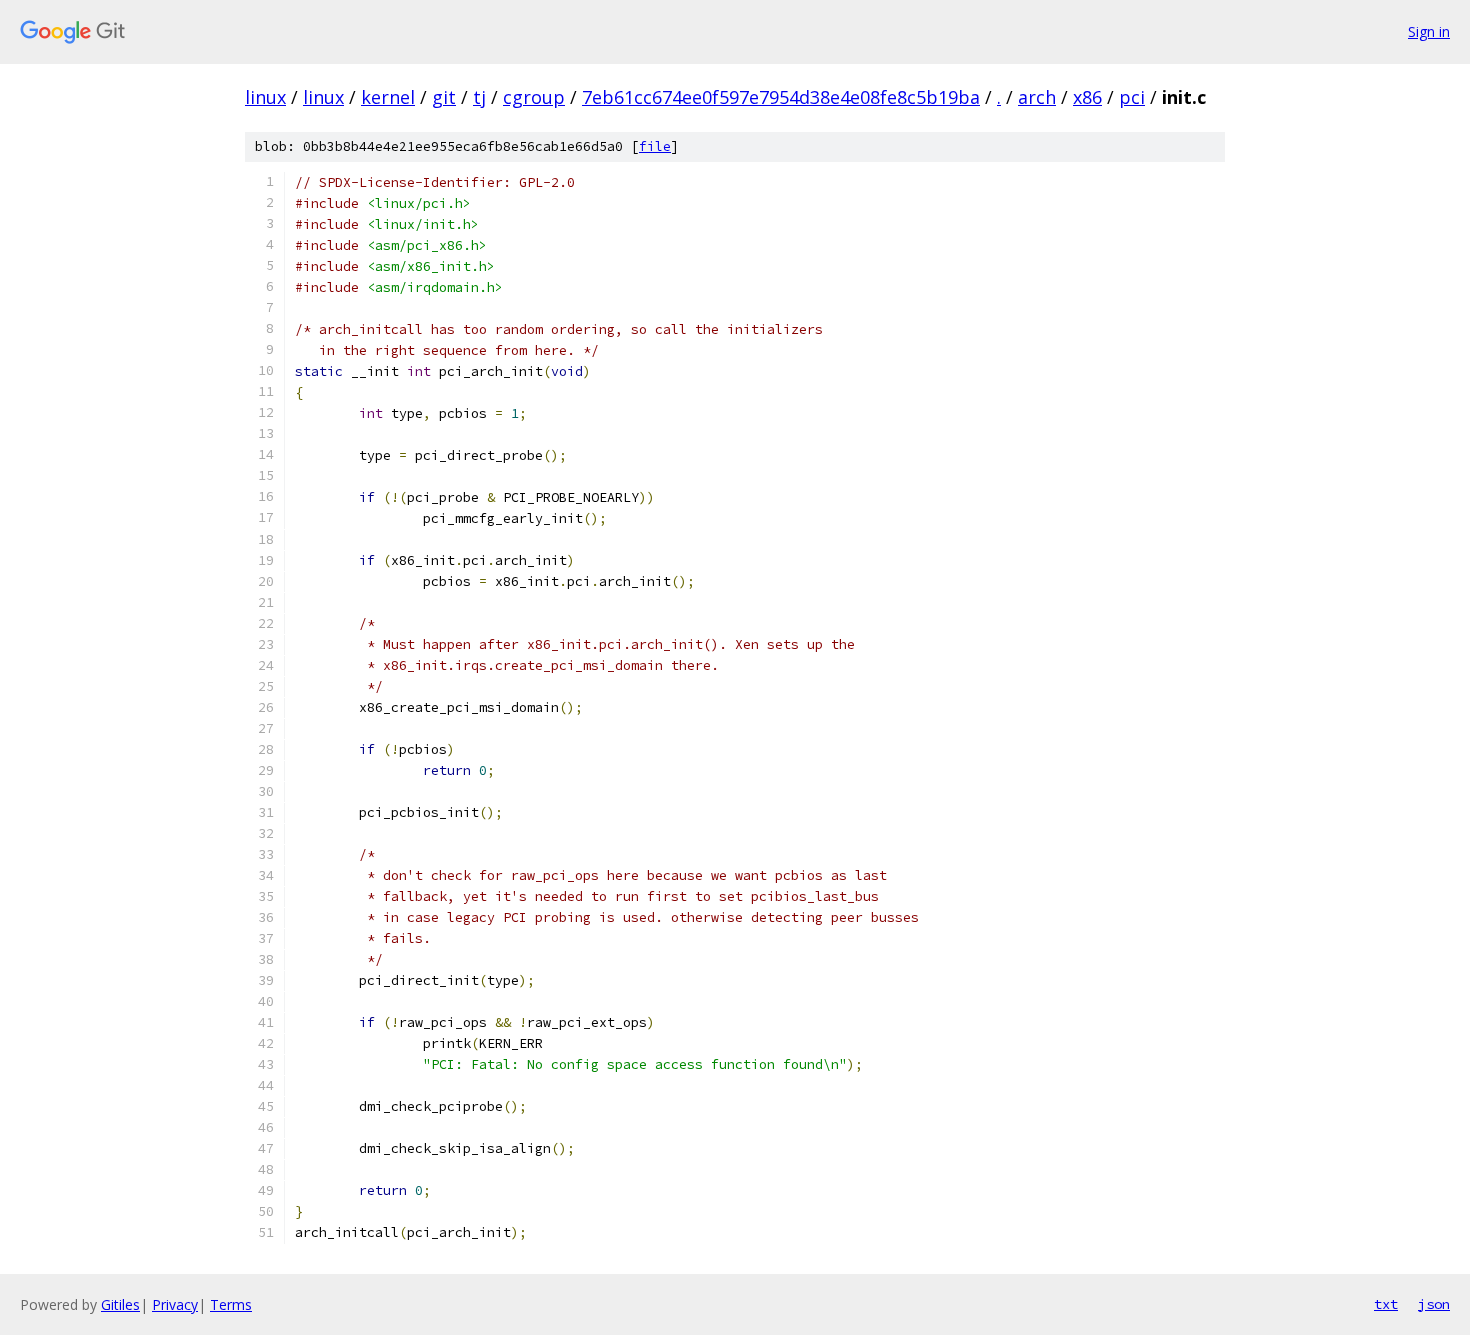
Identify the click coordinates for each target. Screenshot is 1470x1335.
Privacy (175, 1304)
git (444, 97)
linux (265, 97)
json (1434, 1304)
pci (1132, 97)
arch (1037, 97)
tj (479, 97)
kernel (388, 97)
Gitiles (120, 1304)
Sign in (1429, 31)
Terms (231, 1304)
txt (1386, 1304)
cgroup (534, 97)
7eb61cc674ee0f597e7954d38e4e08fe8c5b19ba (781, 97)
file (655, 146)
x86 (1087, 97)
